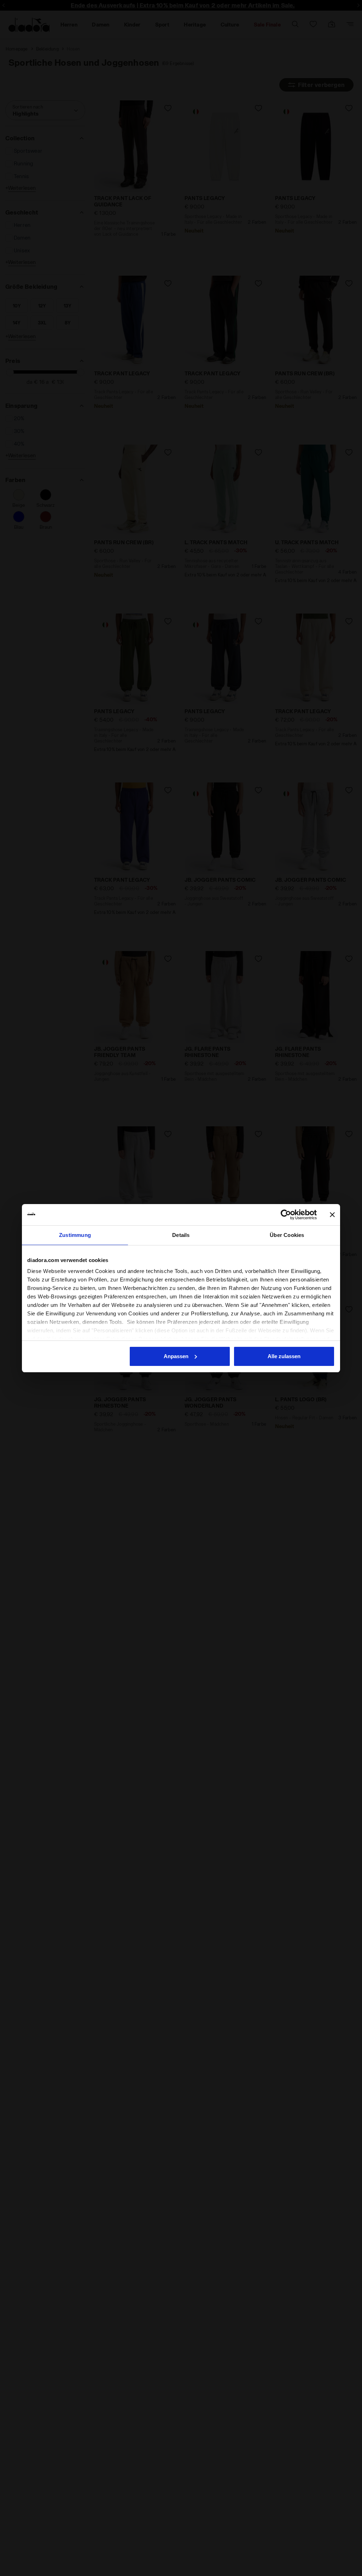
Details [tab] (181, 1235)
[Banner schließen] (332, 1215)
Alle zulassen (284, 1356)
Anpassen (176, 1356)
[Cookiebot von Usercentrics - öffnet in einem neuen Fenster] (286, 1215)
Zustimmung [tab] (75, 1235)
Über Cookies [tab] (287, 1235)
